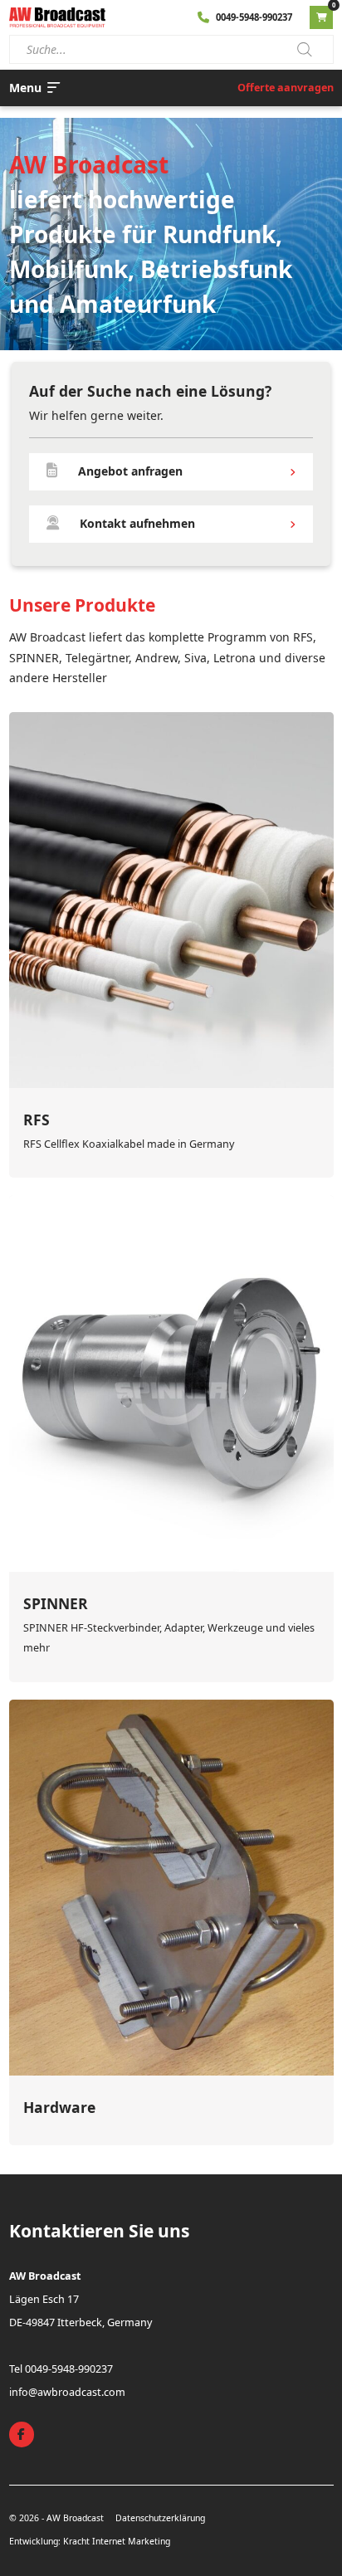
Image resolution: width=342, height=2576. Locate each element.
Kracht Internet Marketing (117, 2541)
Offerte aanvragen (286, 88)
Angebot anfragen (130, 471)
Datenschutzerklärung (160, 2518)
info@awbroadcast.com (67, 2392)
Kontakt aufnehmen (137, 523)
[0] (321, 17)
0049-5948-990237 (254, 17)
